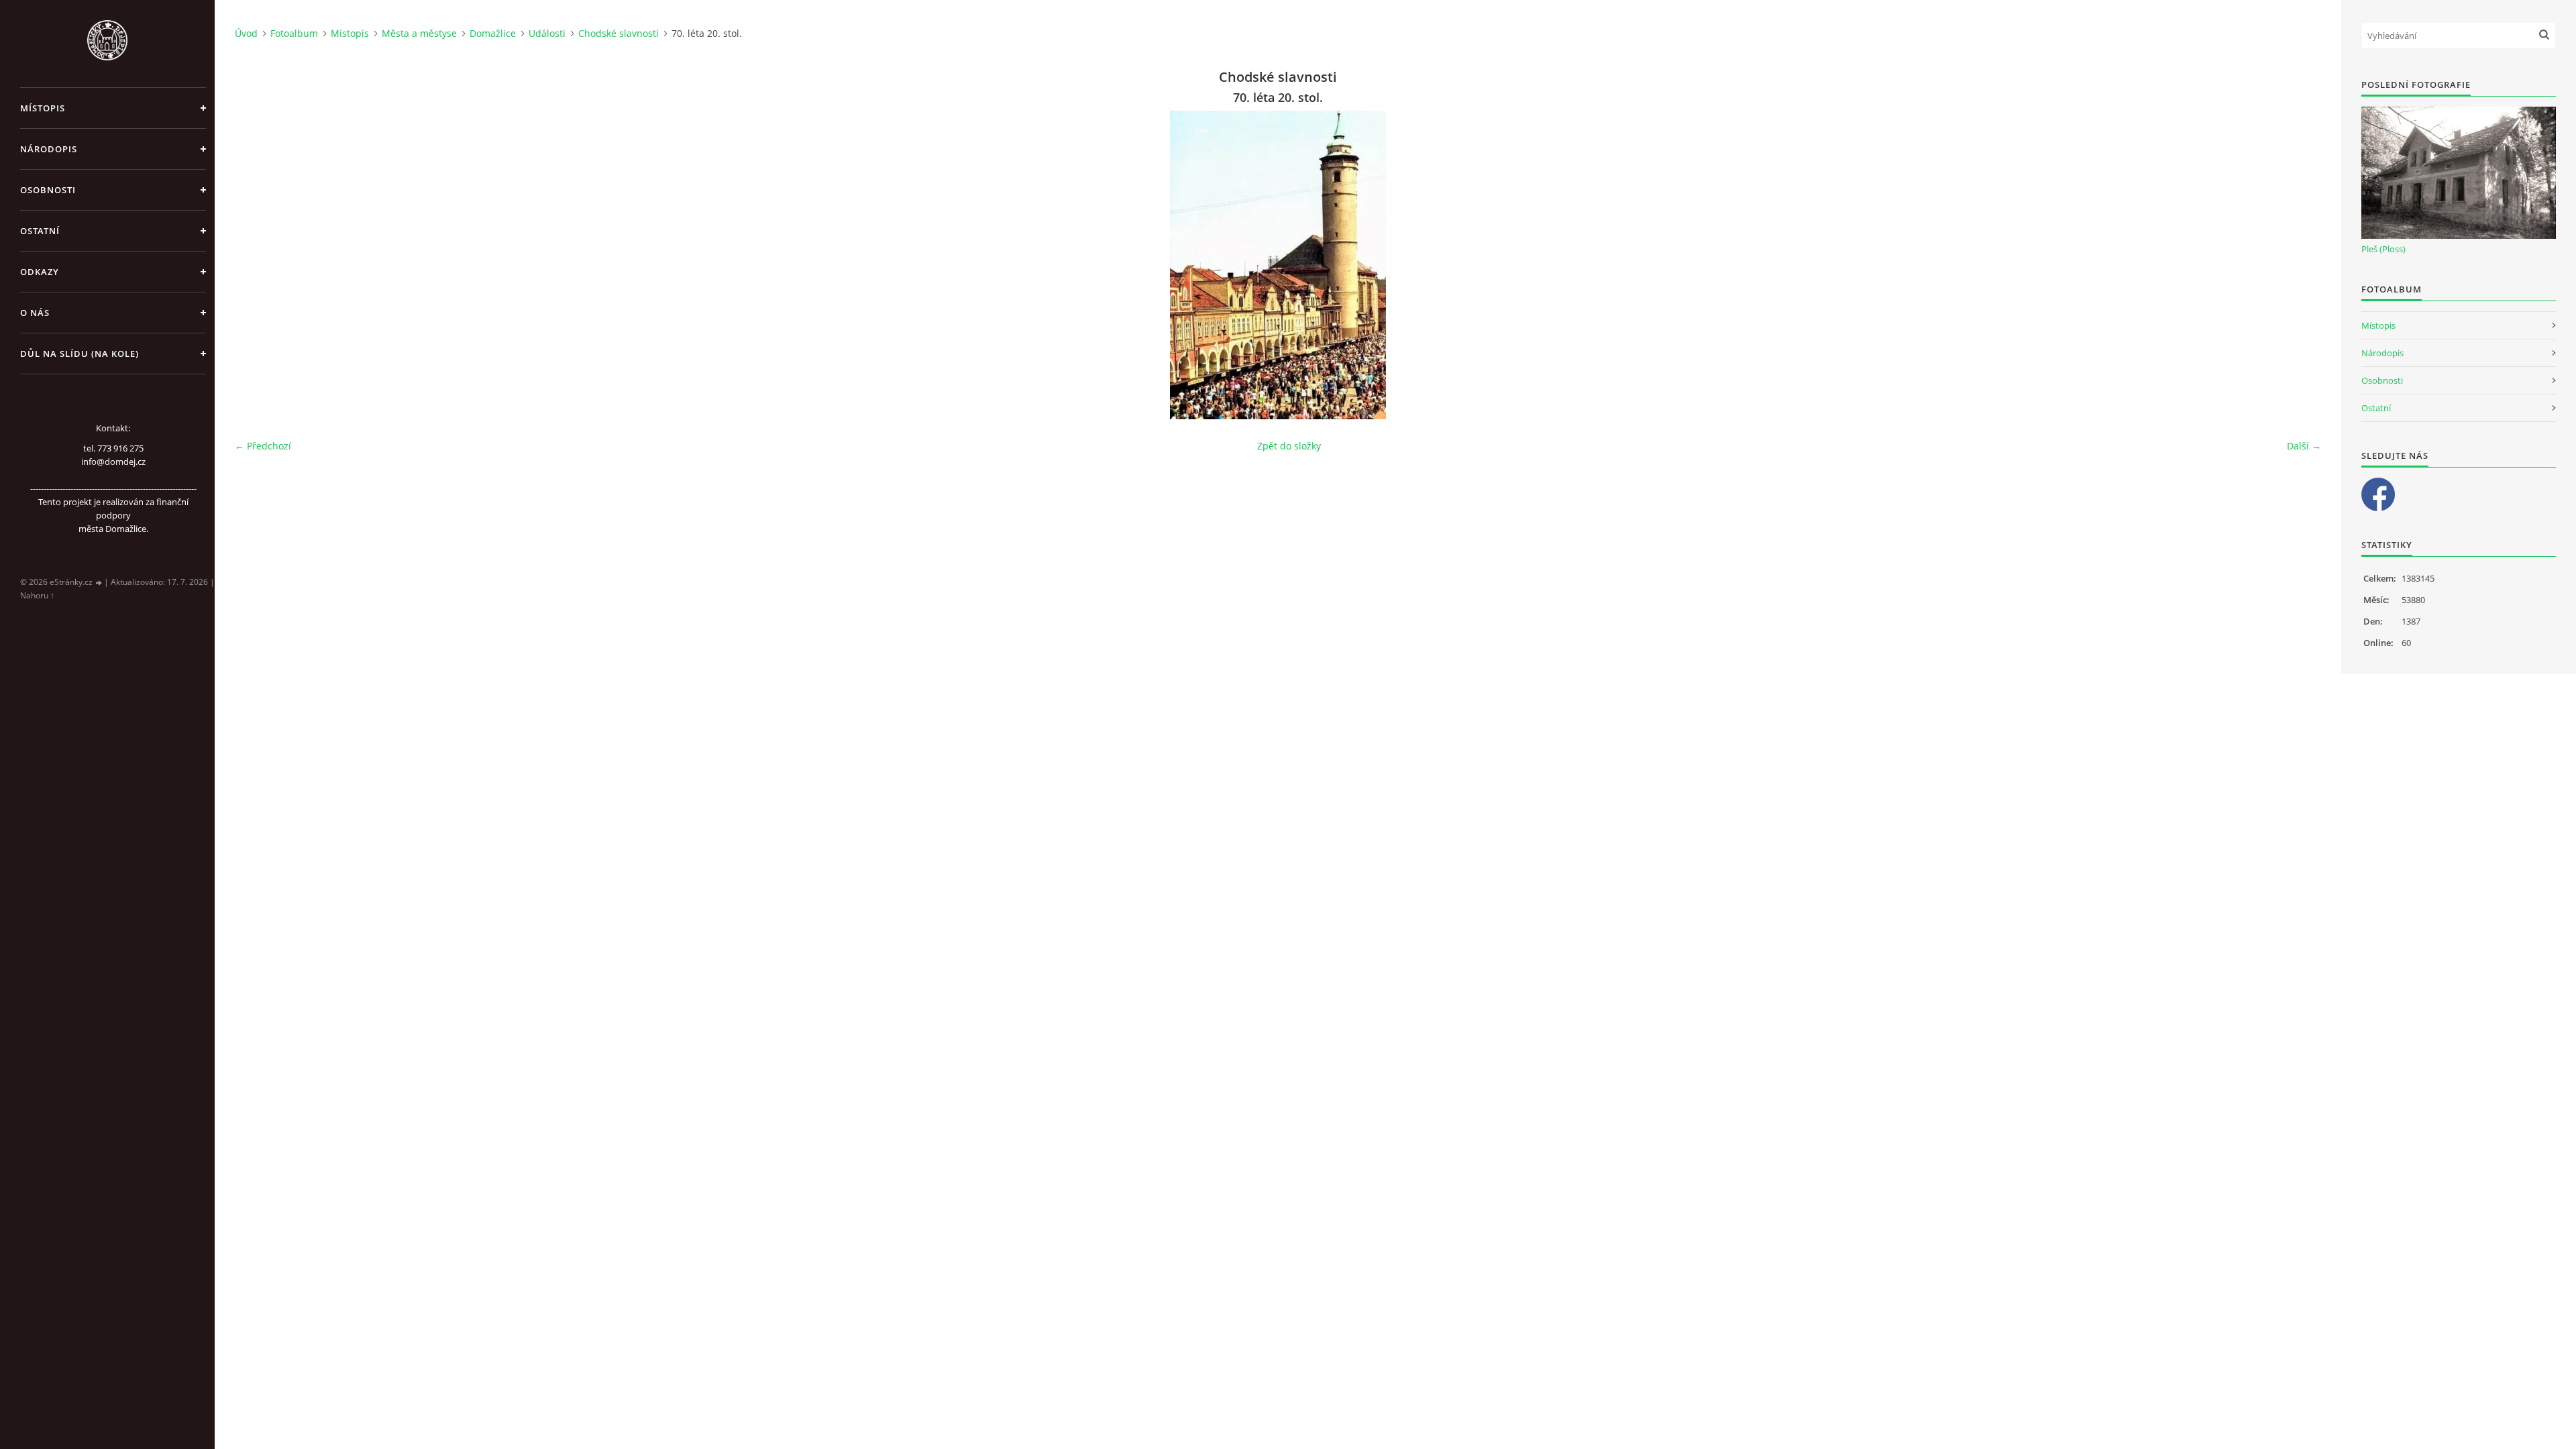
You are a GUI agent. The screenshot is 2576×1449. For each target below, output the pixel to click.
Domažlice (493, 33)
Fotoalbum (294, 33)
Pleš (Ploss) (2383, 249)
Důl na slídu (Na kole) (79, 354)
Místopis (43, 108)
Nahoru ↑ (37, 595)
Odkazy (40, 272)
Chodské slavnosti (619, 33)
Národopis (49, 149)
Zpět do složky (1289, 446)
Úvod (246, 33)
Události (547, 33)
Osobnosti (48, 190)
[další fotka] (2299, 265)
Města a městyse (419, 33)
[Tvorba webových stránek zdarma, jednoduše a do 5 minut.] (99, 583)
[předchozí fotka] (257, 265)
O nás (35, 313)
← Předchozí (263, 446)
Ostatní (40, 231)
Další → (2304, 446)
